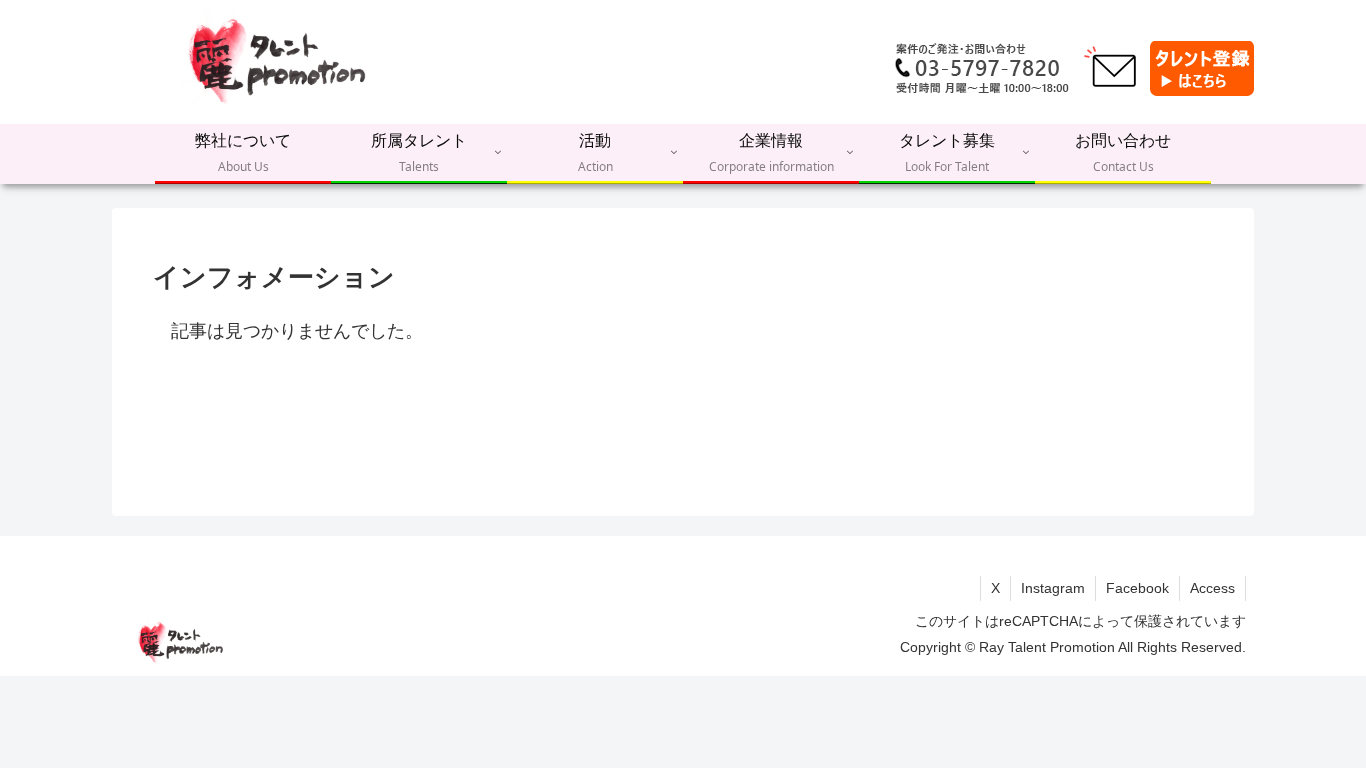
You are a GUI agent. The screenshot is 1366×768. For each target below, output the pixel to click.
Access (1212, 588)
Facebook (1137, 588)
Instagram (1053, 588)
